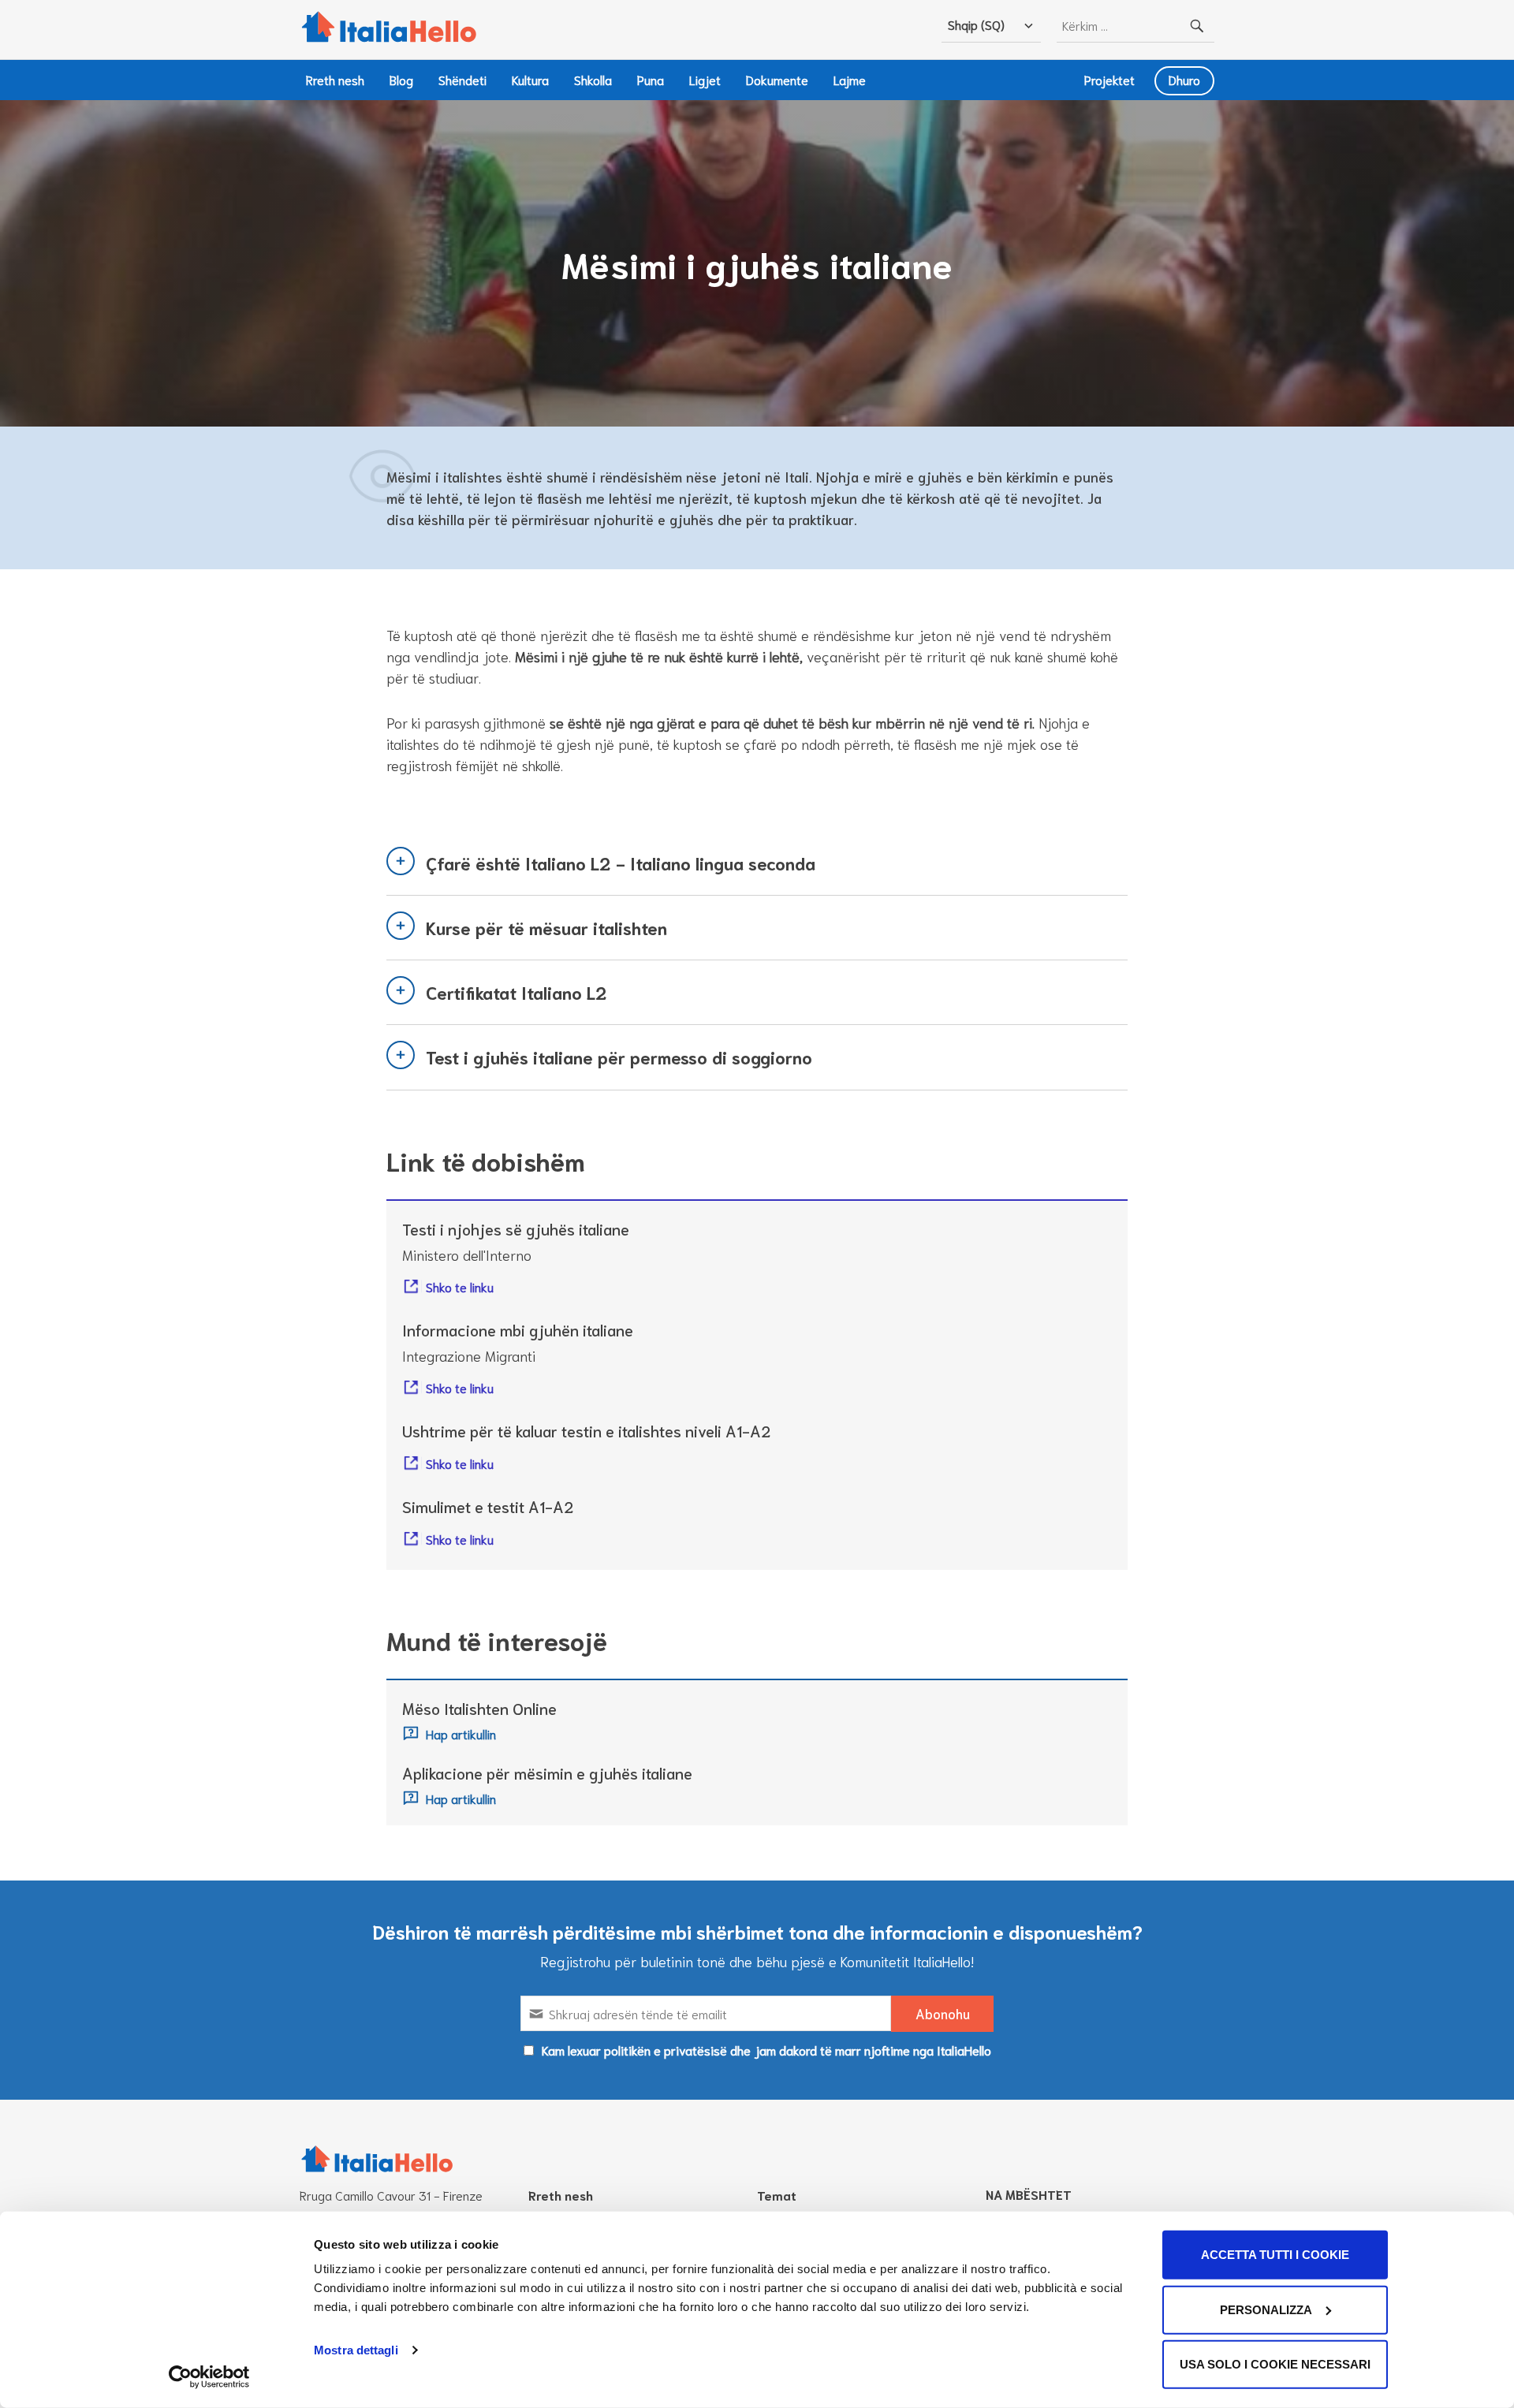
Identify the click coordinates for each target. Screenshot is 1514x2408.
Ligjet (705, 79)
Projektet (1109, 79)
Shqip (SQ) (976, 24)
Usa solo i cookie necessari (1275, 2364)
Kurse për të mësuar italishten (546, 927)
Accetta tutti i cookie (1275, 2255)
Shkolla (593, 79)
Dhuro (1184, 79)
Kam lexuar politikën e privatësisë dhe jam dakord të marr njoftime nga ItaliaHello (766, 2050)
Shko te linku (460, 1286)
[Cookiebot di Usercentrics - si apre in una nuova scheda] (209, 2377)
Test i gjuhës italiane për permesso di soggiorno (619, 1057)
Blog (401, 79)
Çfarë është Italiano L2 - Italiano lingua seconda (621, 863)
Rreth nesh (335, 79)
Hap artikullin (461, 1733)
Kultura (530, 79)
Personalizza (1266, 2309)
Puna (651, 79)
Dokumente (777, 79)
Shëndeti (462, 79)
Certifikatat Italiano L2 (516, 992)
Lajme (850, 79)
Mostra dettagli (356, 2350)
